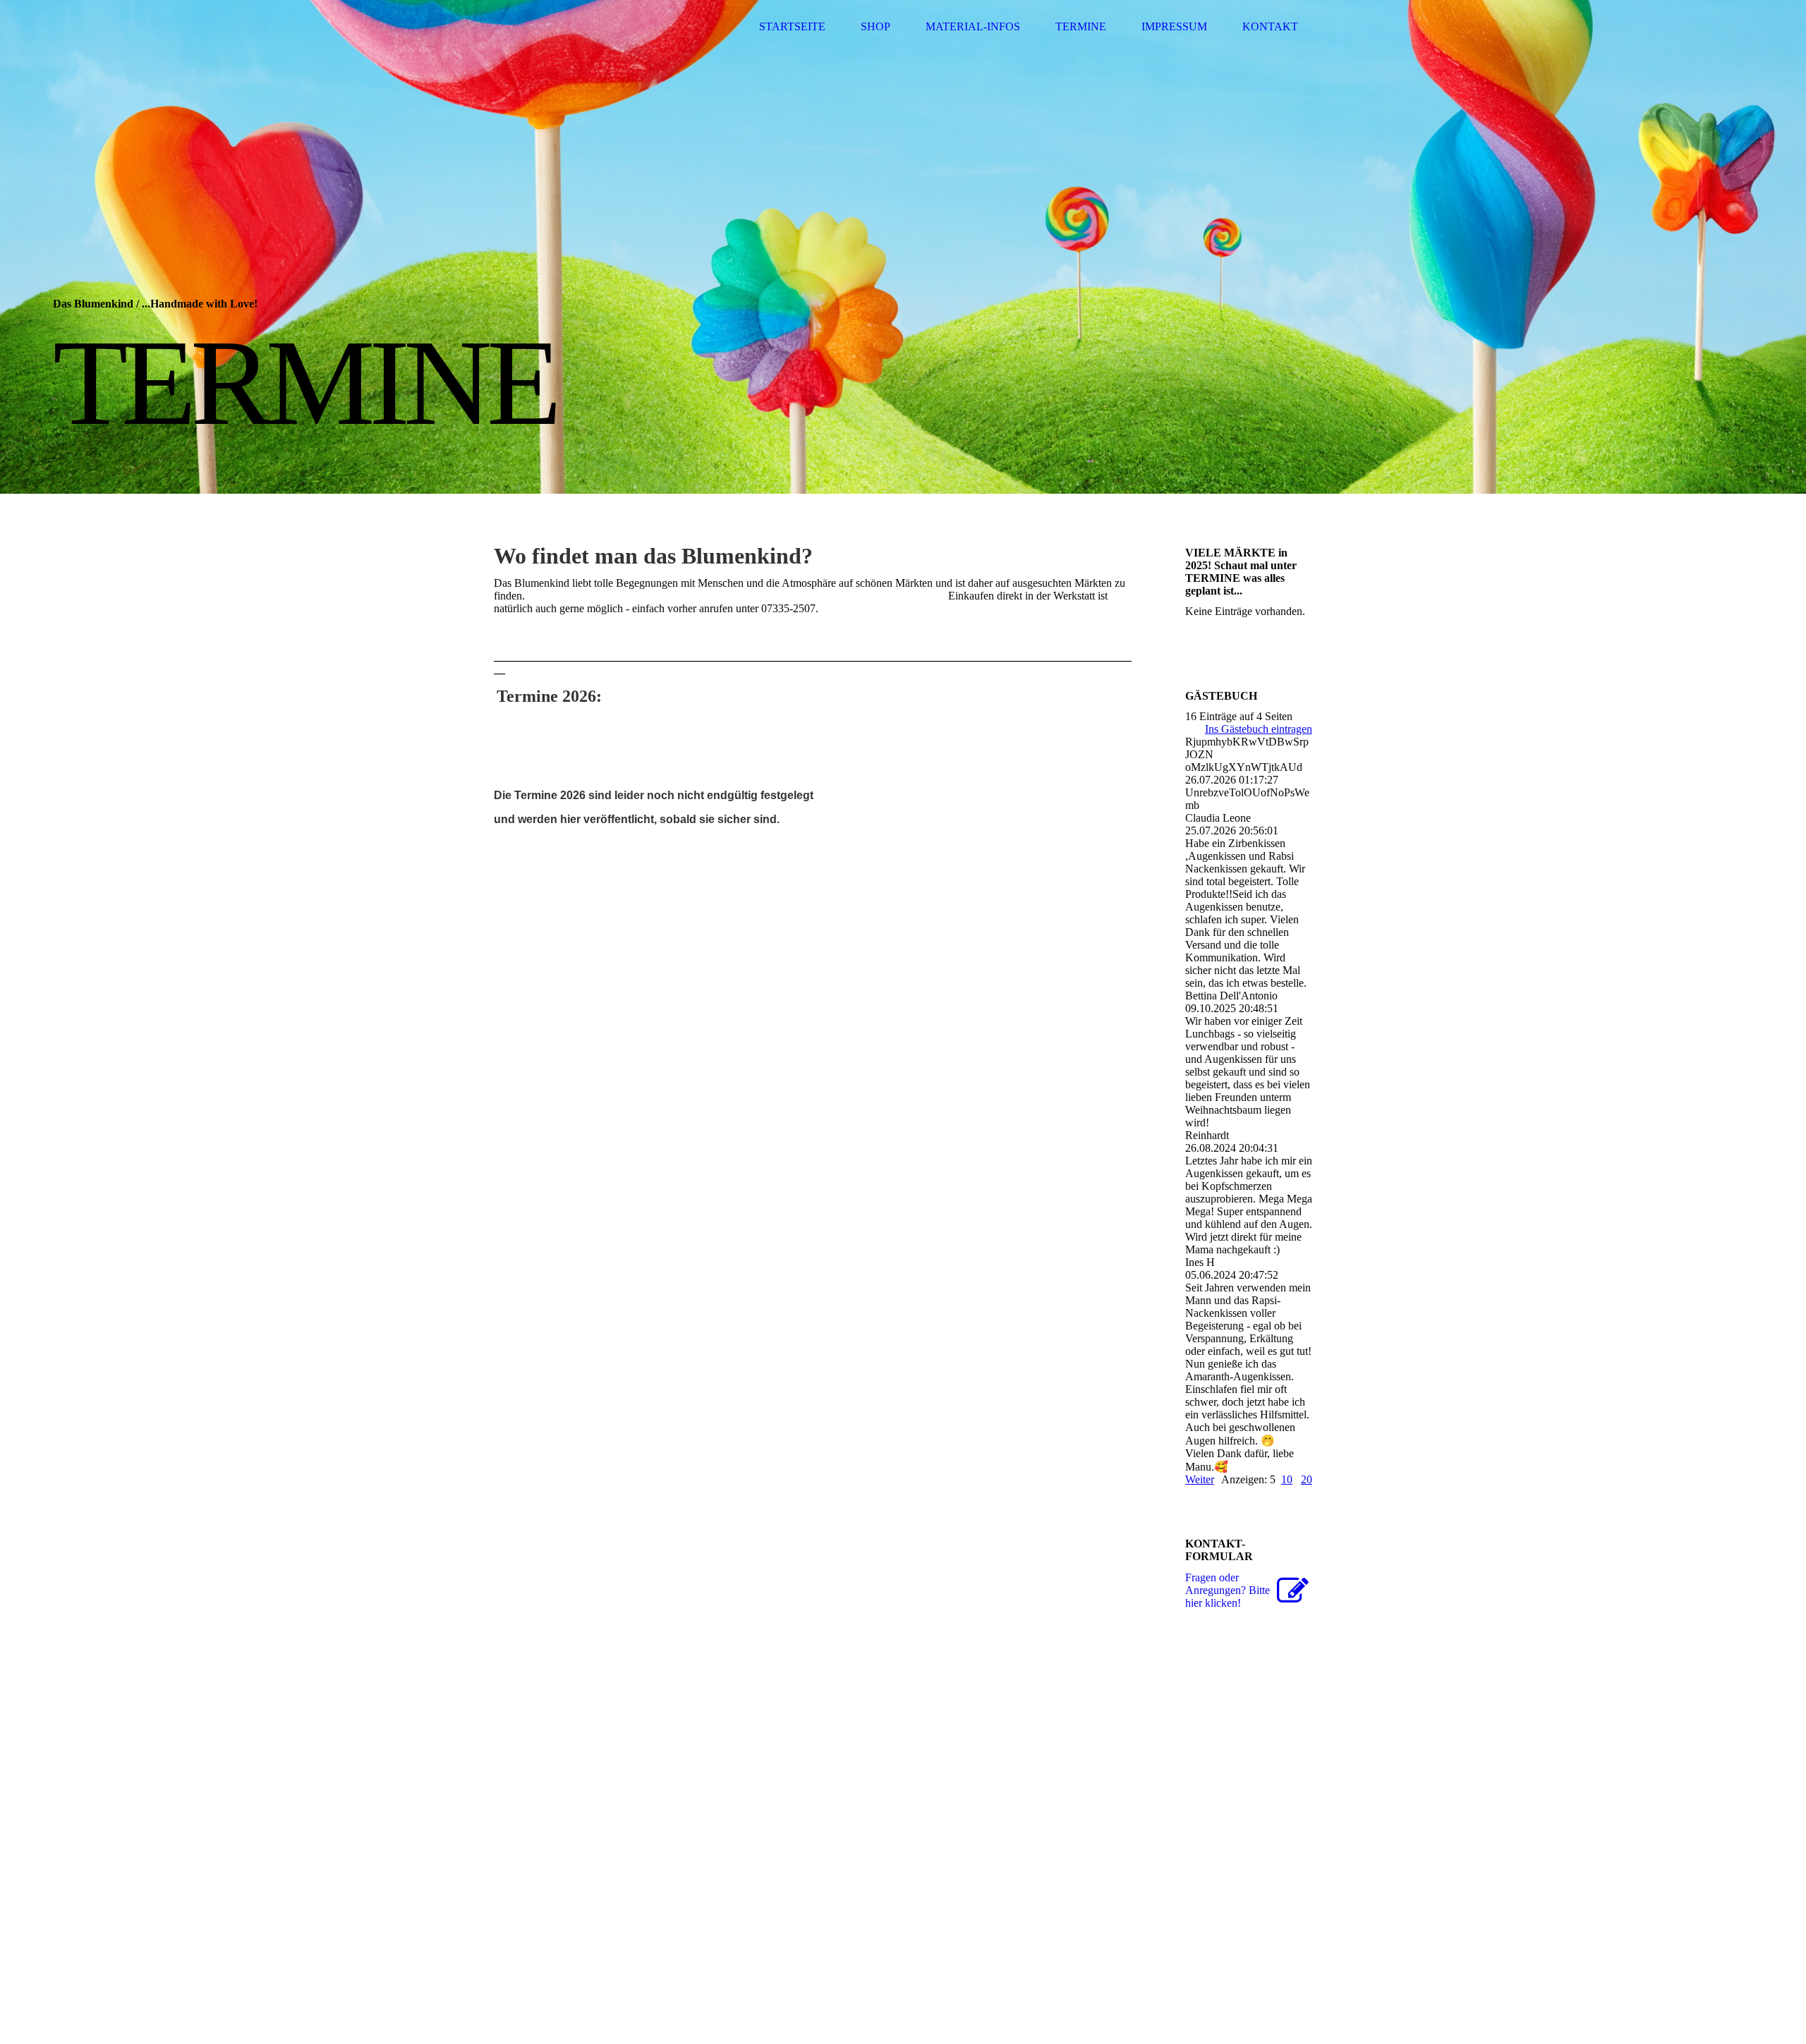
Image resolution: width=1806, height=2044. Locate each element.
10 (1287, 1479)
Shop (875, 26)
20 (1307, 1479)
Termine (1081, 26)
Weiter (1200, 1479)
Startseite (792, 26)
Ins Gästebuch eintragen (1259, 729)
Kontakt (1270, 26)
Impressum (1174, 26)
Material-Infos (973, 26)
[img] (903, 247)
